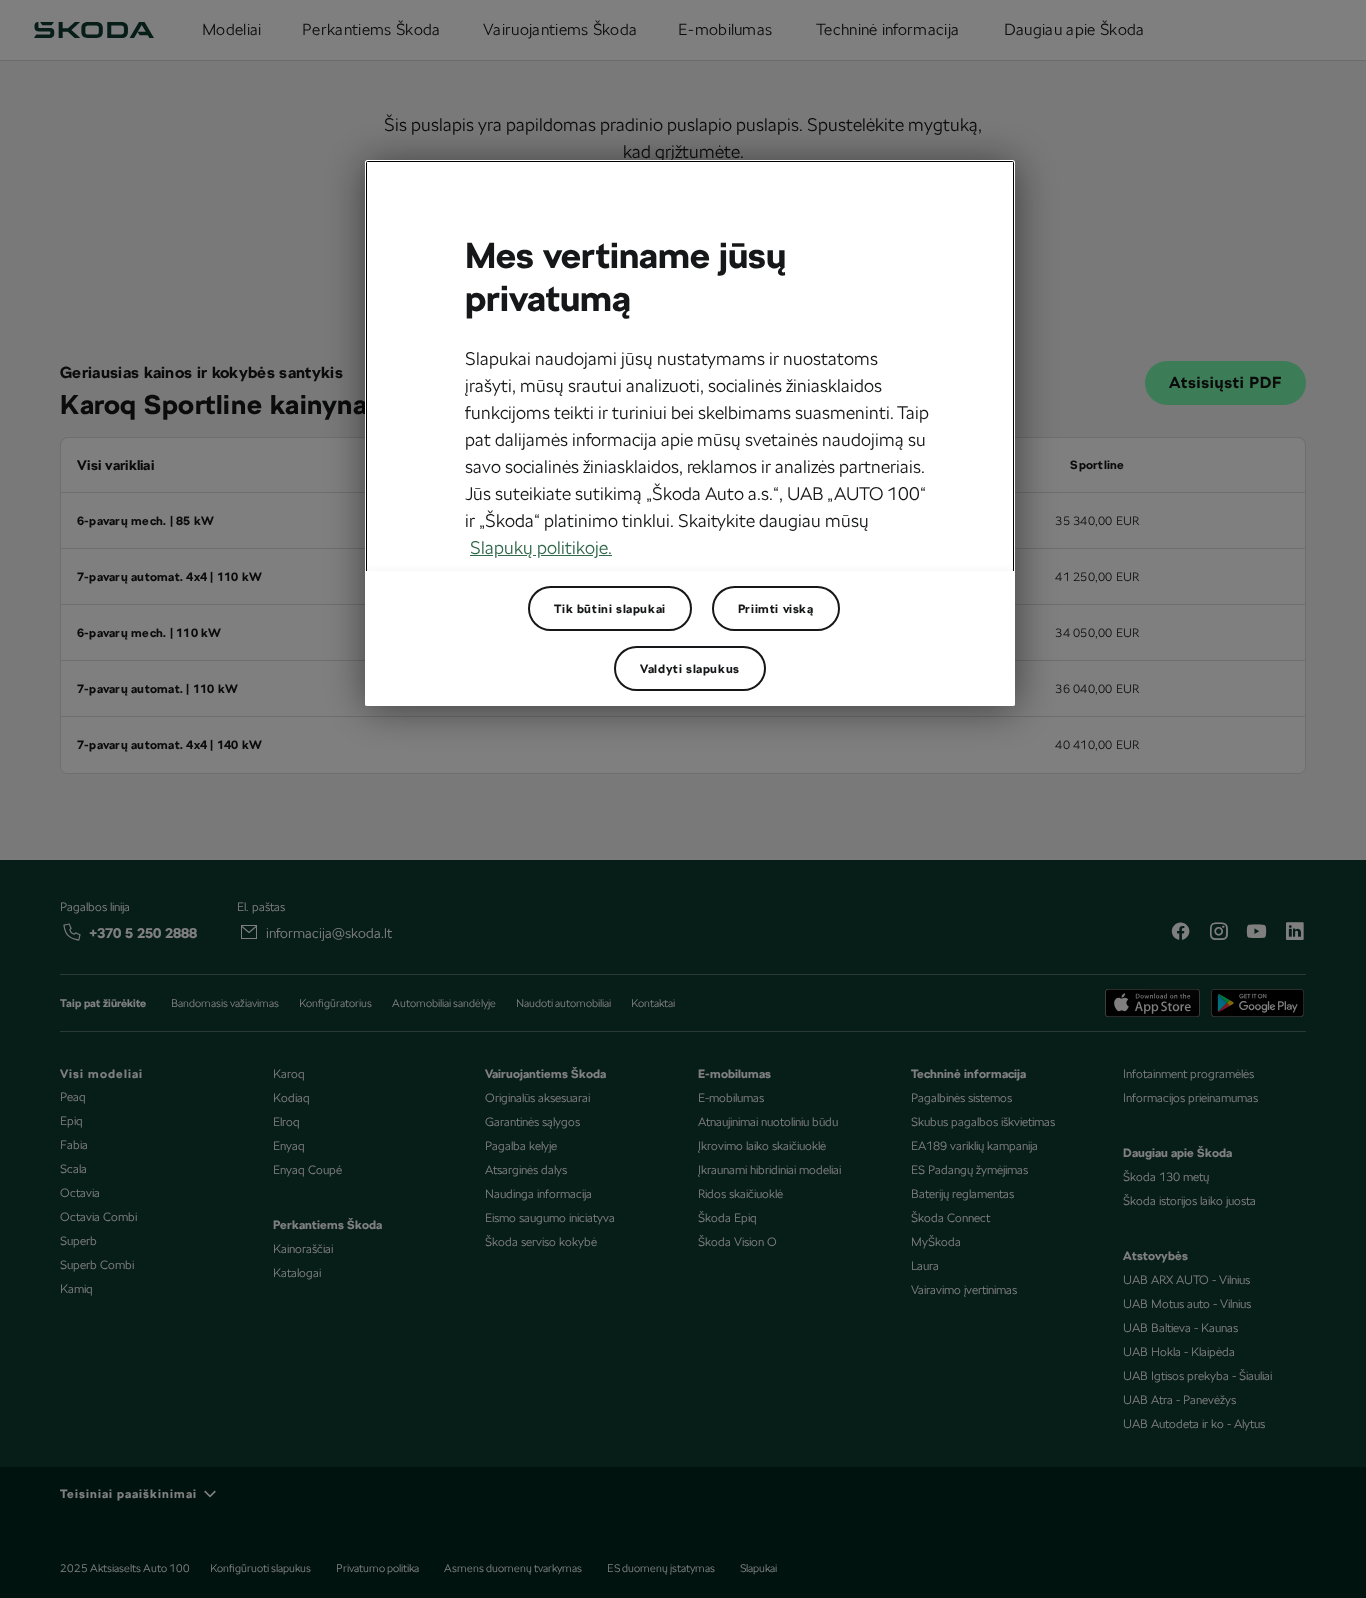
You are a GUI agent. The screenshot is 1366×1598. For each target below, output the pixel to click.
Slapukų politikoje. (541, 547)
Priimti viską (776, 609)
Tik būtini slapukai (609, 609)
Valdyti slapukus (690, 669)
